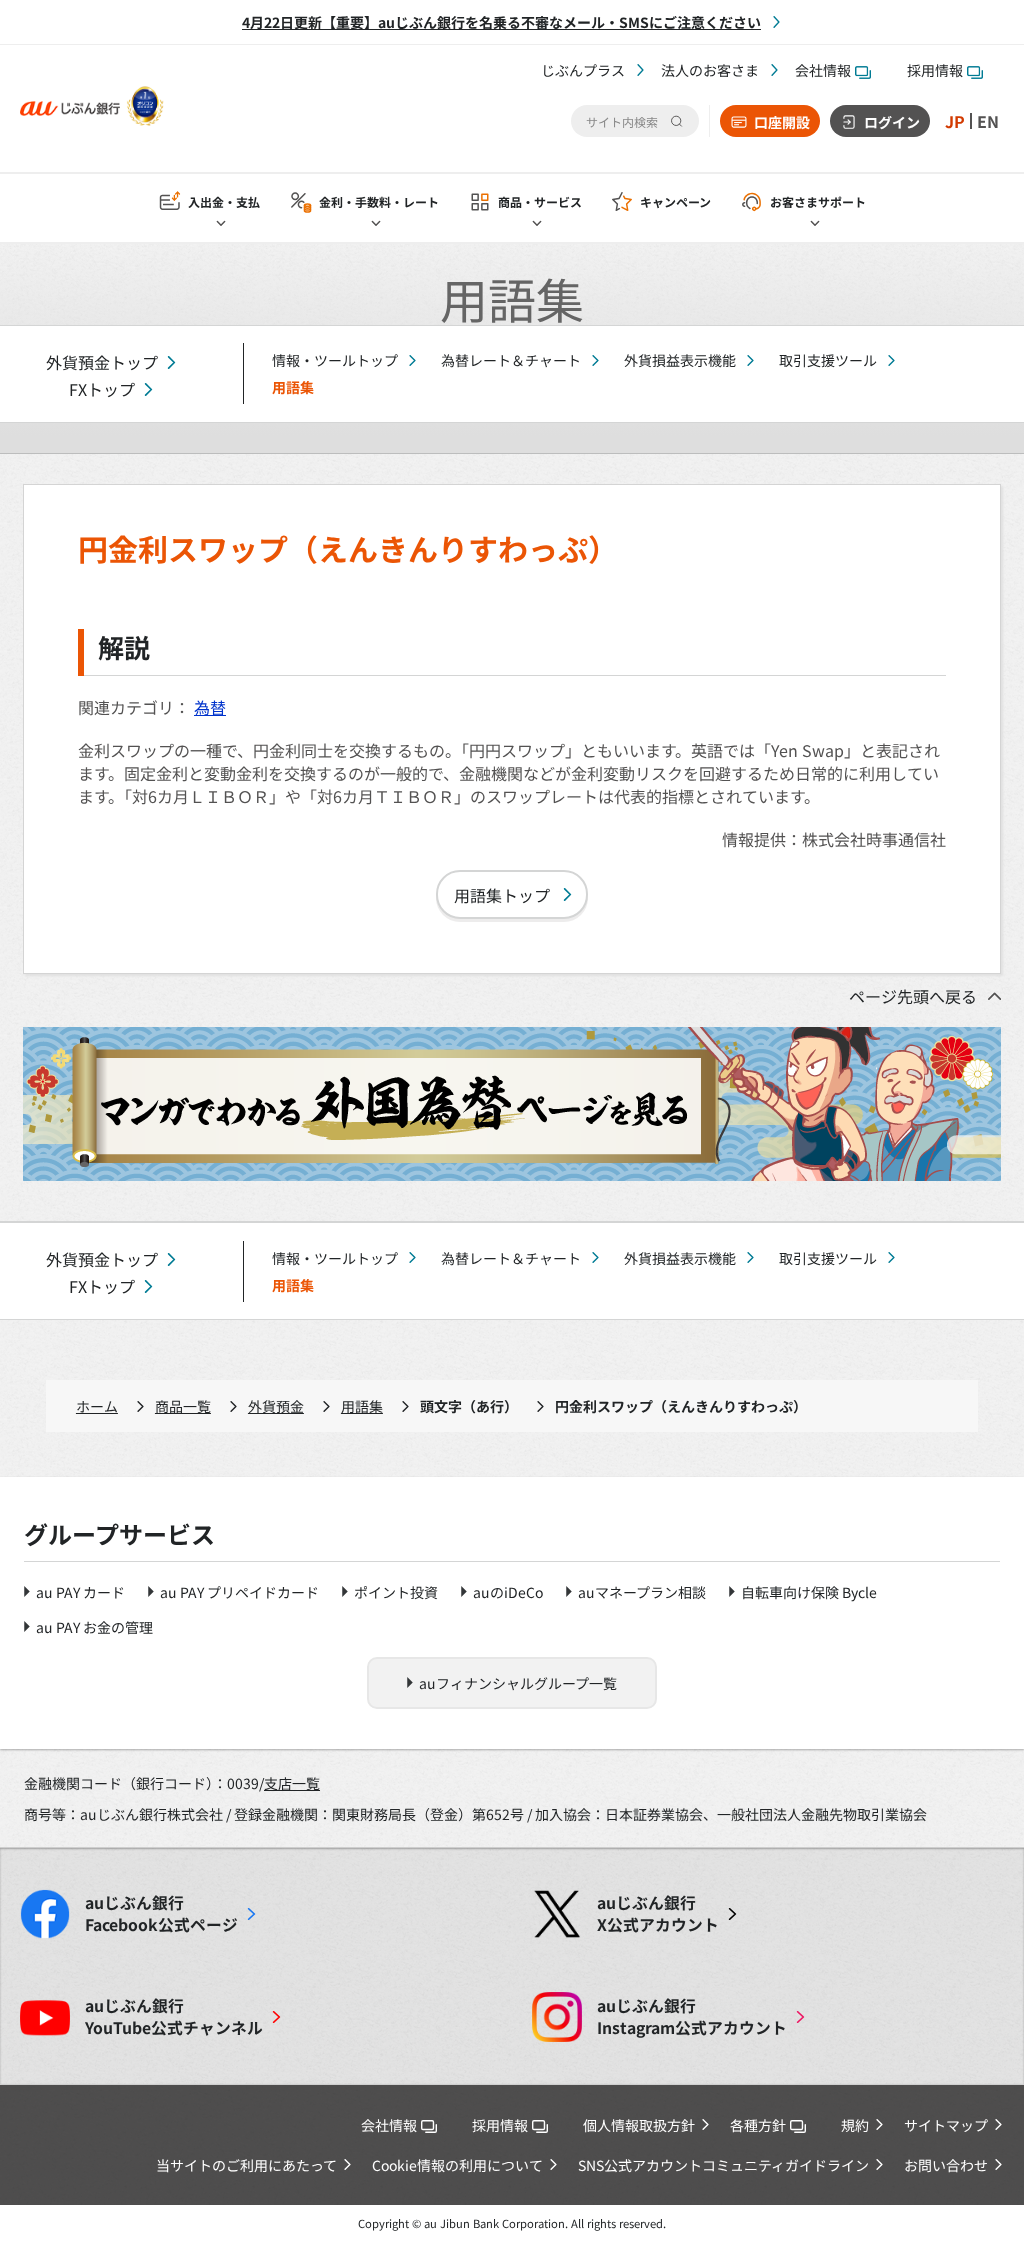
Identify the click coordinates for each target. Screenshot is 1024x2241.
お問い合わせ (946, 2165)
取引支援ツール (828, 360)
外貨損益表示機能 (680, 360)
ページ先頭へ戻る (913, 996)
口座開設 (782, 122)
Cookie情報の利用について (457, 2165)
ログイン (892, 122)
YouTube (174, 2017)
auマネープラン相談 (642, 1592)
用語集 (362, 1406)
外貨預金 (276, 1406)
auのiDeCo (508, 1592)
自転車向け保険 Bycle (809, 1592)
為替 (210, 707)
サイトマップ (946, 2125)
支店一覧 (292, 1783)
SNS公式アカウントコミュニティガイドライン (723, 2165)
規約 (855, 2125)
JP (955, 121)
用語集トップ (502, 895)
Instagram (692, 2017)
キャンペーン (675, 201)
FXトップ (102, 389)
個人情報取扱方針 (639, 2125)
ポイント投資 (396, 1592)
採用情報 (935, 70)
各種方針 (758, 2125)
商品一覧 (183, 1406)
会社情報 (823, 70)
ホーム (97, 1406)
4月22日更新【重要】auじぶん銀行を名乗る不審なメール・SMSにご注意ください (501, 22)
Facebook (161, 1914)
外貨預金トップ (102, 362)
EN (988, 121)
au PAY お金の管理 (94, 1627)
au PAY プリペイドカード (239, 1592)
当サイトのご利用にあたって (246, 2165)
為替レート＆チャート (511, 360)
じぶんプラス (583, 70)
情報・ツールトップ (335, 360)
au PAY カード (80, 1592)
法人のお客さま (710, 70)
